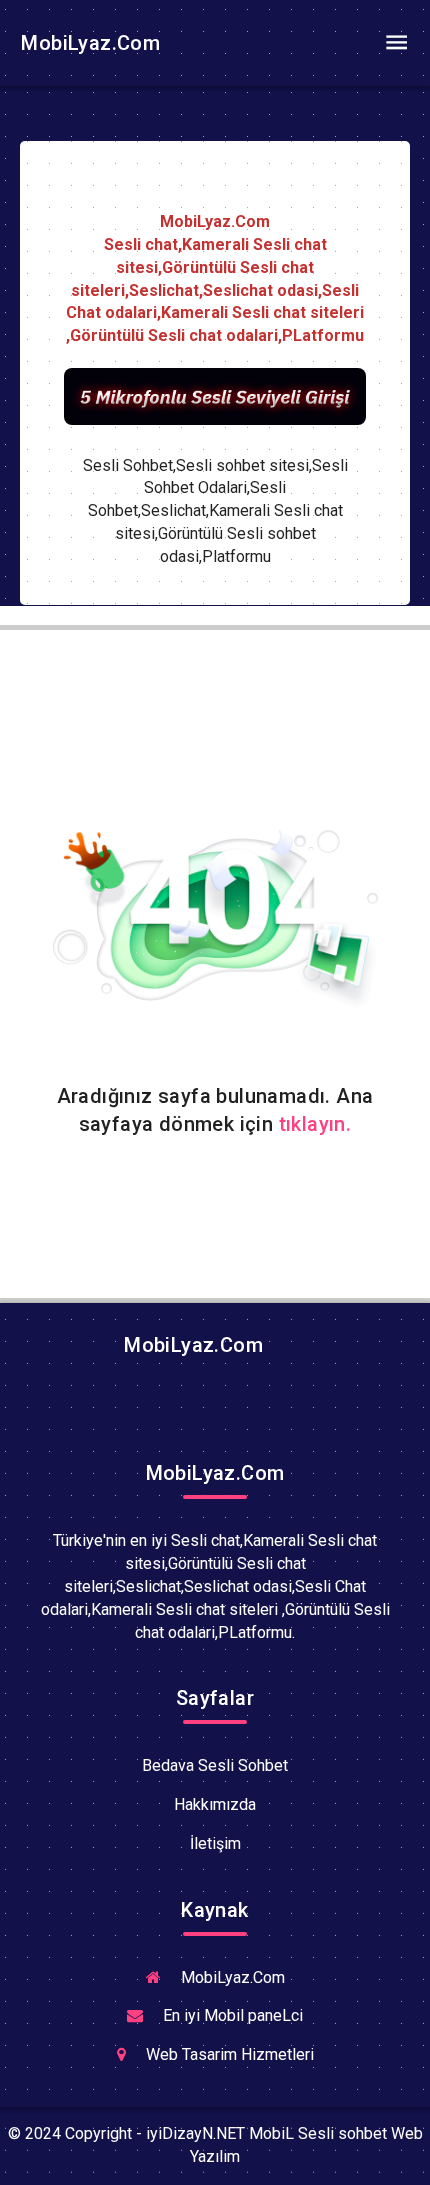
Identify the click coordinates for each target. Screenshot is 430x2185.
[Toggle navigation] (396, 43)
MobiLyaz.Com (88, 43)
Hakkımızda (215, 1804)
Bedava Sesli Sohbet (215, 1765)
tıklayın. (315, 1124)
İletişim (215, 1843)
